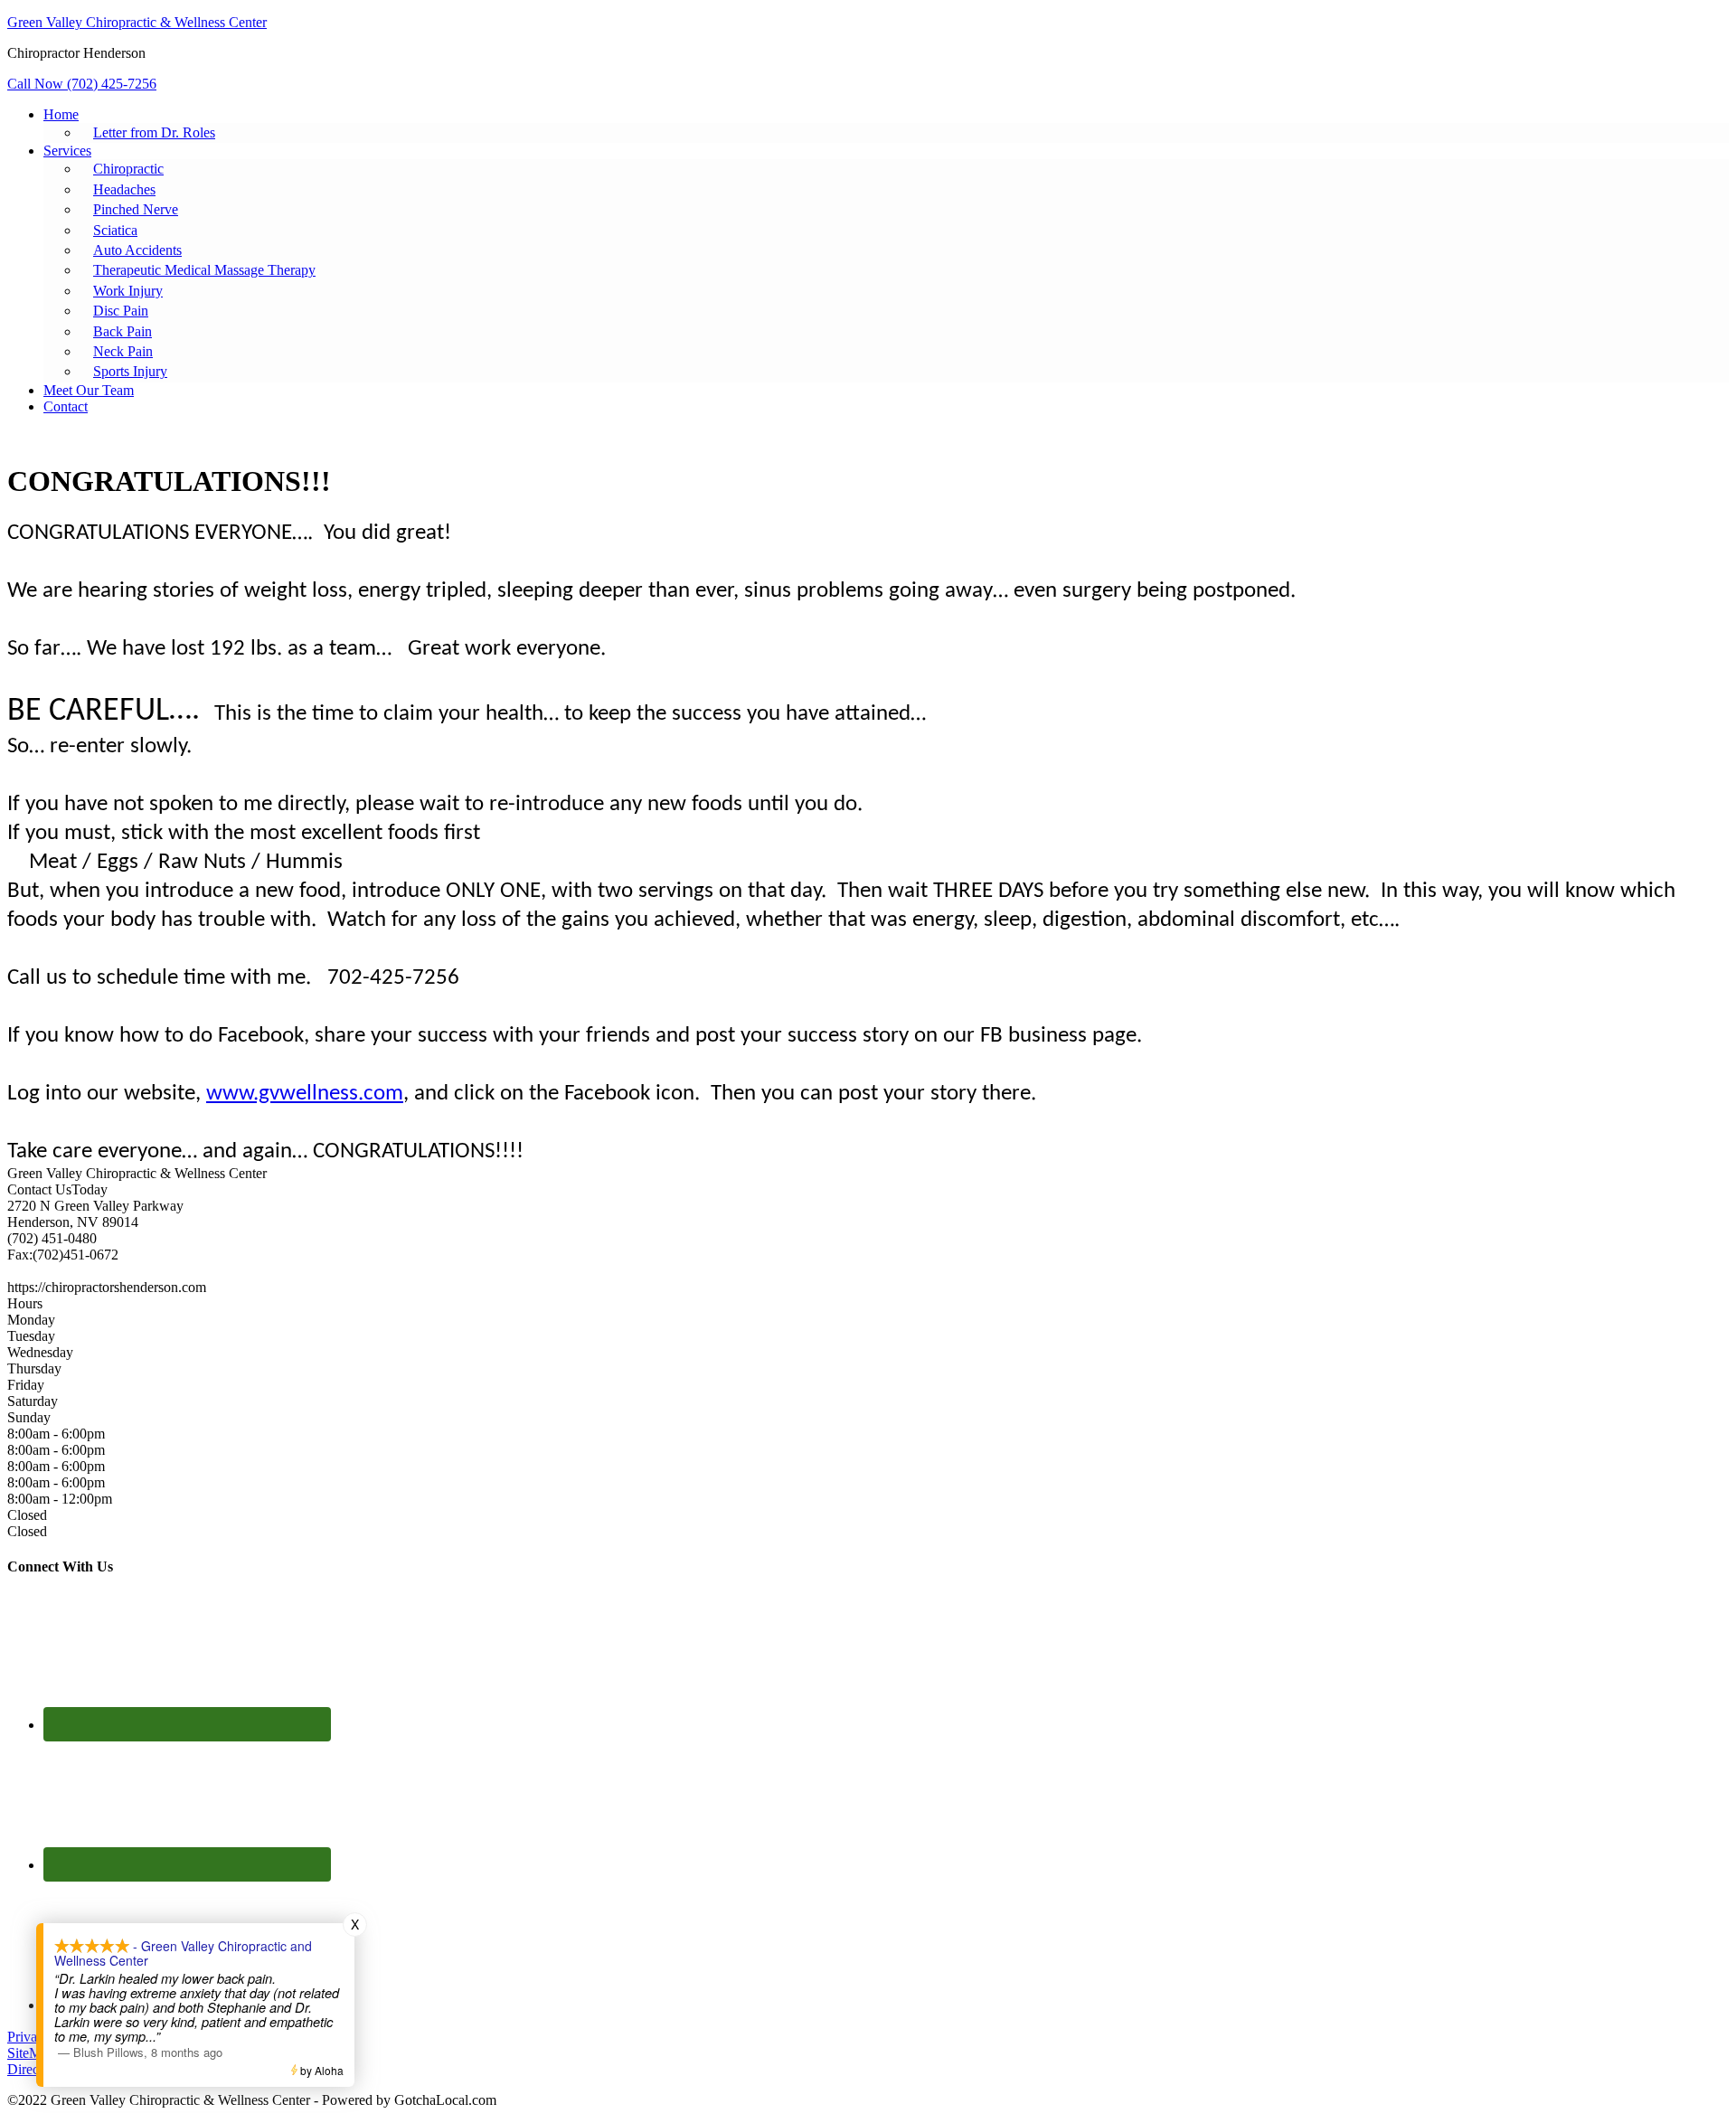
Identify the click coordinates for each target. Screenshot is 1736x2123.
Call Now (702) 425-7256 (82, 84)
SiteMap (31, 2053)
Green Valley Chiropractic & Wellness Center (137, 22)
